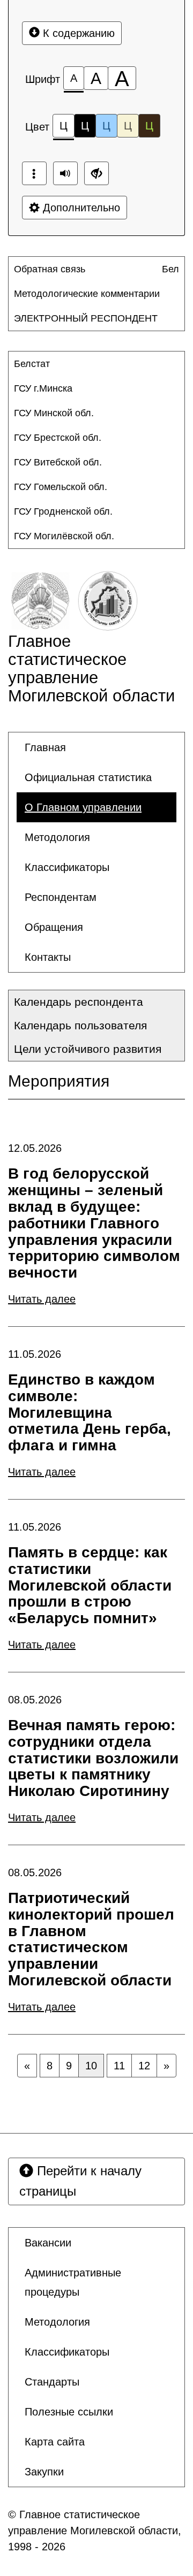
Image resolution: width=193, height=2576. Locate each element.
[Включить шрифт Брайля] (34, 173)
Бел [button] (170, 269)
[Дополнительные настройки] (96, 173)
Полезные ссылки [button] (69, 2412)
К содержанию (77, 33)
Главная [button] (45, 747)
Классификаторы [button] (67, 867)
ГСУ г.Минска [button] (43, 388)
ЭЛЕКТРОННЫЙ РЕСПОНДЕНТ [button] (86, 318)
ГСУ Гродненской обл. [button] (63, 511)
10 (91, 2066)
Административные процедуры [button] (73, 2282)
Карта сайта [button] (55, 2442)
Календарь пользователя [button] (80, 1025)
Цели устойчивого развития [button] (88, 1049)
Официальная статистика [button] (88, 777)
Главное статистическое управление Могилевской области (91, 668)
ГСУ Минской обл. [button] (54, 413)
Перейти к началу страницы (80, 2181)
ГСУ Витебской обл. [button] (58, 462)
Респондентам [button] (61, 897)
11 (119, 2066)
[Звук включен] (65, 173)
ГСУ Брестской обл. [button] (58, 438)
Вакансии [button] (48, 2243)
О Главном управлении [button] (83, 807)
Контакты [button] (48, 957)
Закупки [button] (44, 2472)
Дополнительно (80, 208)
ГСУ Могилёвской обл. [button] (64, 536)
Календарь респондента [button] (79, 1002)
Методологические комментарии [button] (87, 294)
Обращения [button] (54, 927)
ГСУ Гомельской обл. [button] (61, 487)
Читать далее (42, 1299)
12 (144, 2066)
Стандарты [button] (52, 2382)
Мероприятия (59, 1081)
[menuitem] (88, 269)
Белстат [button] (32, 364)
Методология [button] (57, 837)
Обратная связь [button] (50, 269)
